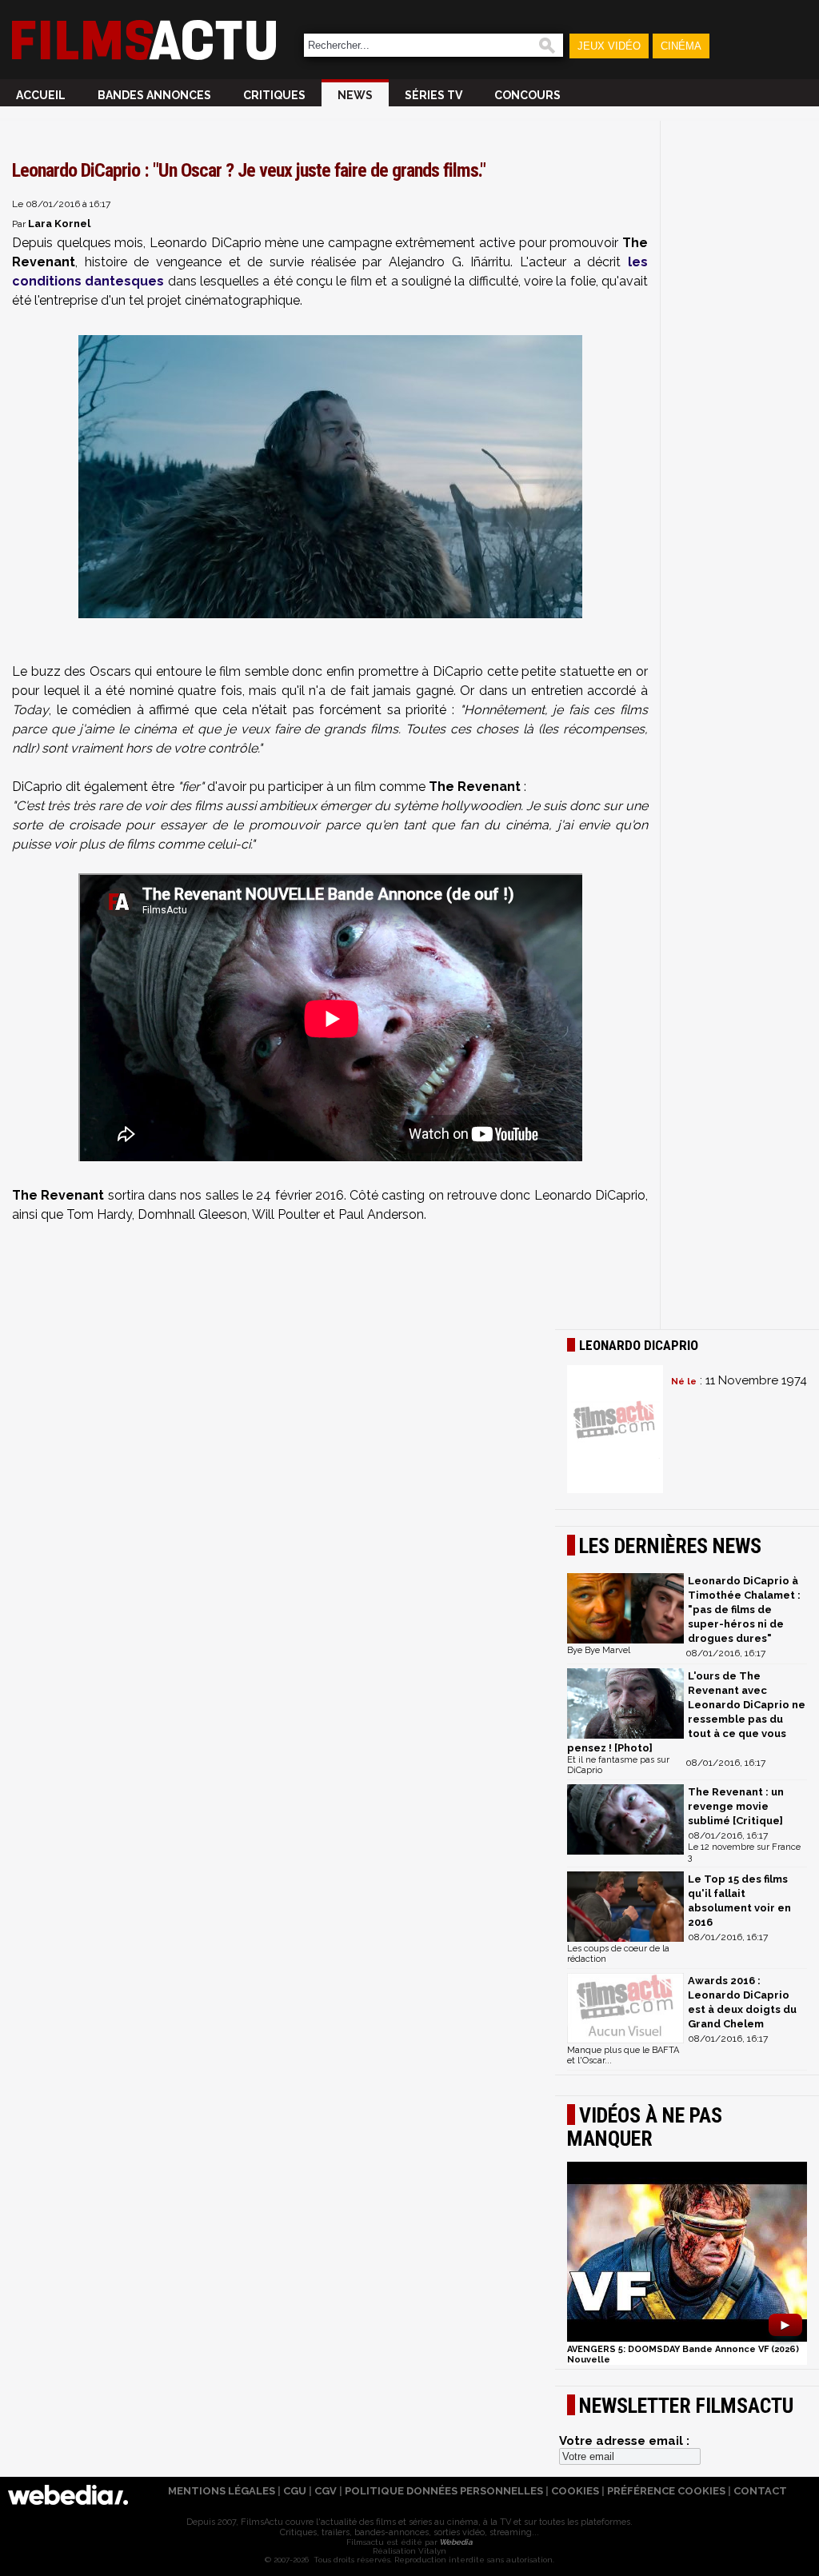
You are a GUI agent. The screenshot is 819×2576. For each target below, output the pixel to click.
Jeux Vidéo (609, 46)
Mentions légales (222, 2491)
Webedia (455, 2542)
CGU (295, 2491)
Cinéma (681, 46)
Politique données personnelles (444, 2491)
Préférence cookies (666, 2491)
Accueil (41, 95)
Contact (760, 2491)
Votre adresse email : (624, 2441)
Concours (527, 95)
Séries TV (433, 95)
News (355, 95)
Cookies (575, 2491)
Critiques (274, 95)
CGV (326, 2491)
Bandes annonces (154, 95)
